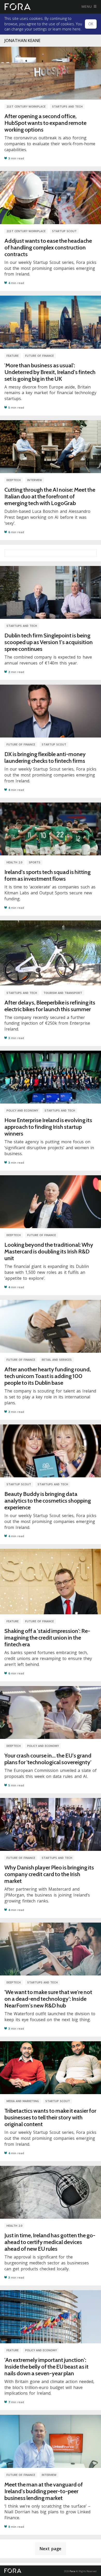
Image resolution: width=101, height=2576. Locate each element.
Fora (72, 2571)
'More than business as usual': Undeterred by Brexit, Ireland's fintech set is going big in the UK (50, 372)
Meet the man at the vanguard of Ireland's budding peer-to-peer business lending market (44, 2491)
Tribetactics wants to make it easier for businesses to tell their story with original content (50, 2117)
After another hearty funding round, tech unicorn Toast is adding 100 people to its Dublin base (48, 1376)
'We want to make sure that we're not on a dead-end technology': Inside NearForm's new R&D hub (48, 1999)
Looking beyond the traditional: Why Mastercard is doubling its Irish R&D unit (49, 1251)
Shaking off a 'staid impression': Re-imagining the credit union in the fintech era (47, 1638)
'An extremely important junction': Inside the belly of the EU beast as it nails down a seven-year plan (46, 2367)
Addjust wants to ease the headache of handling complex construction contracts (48, 248)
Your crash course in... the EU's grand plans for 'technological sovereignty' (48, 1759)
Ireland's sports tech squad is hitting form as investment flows (48, 875)
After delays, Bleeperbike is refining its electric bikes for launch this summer (50, 1006)
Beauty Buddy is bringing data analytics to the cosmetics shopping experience (48, 1501)
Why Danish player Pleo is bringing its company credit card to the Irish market (49, 1874)
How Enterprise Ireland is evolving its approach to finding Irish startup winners (48, 1127)
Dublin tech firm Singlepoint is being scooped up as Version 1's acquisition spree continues (49, 642)
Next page (51, 2549)
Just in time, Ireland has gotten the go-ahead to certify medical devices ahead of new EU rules (50, 2242)
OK (91, 24)
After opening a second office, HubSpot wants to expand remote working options (45, 123)
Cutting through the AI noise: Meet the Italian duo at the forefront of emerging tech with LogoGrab (50, 496)
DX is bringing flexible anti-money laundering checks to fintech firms (45, 758)
